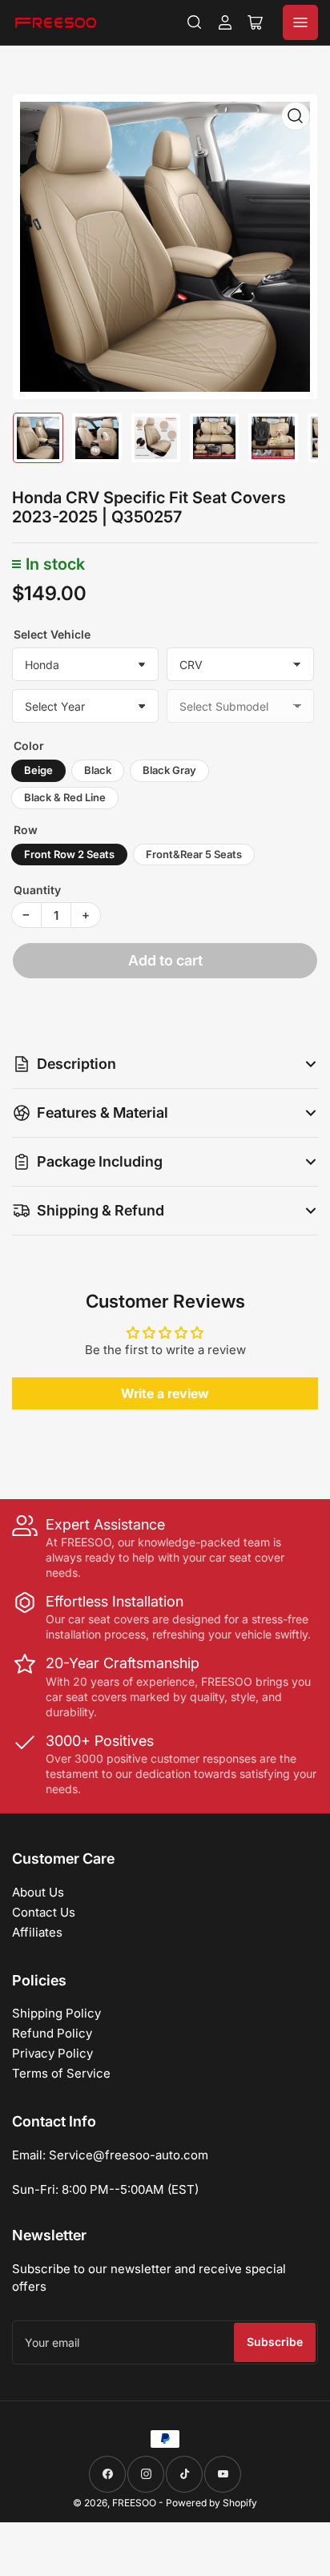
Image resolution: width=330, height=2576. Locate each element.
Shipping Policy (56, 2013)
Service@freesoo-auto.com (129, 2155)
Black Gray (169, 770)
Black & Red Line (65, 797)
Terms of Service (61, 2073)
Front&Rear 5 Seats (194, 854)
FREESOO (134, 2503)
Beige (38, 770)
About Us (38, 1892)
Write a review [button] (165, 1393)
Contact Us (44, 1912)
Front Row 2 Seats (69, 854)
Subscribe (275, 2342)
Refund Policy (52, 2033)
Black (98, 770)
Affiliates (37, 1932)
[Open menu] (300, 22)
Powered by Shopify (211, 2503)
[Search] (195, 22)
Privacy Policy (52, 2053)
